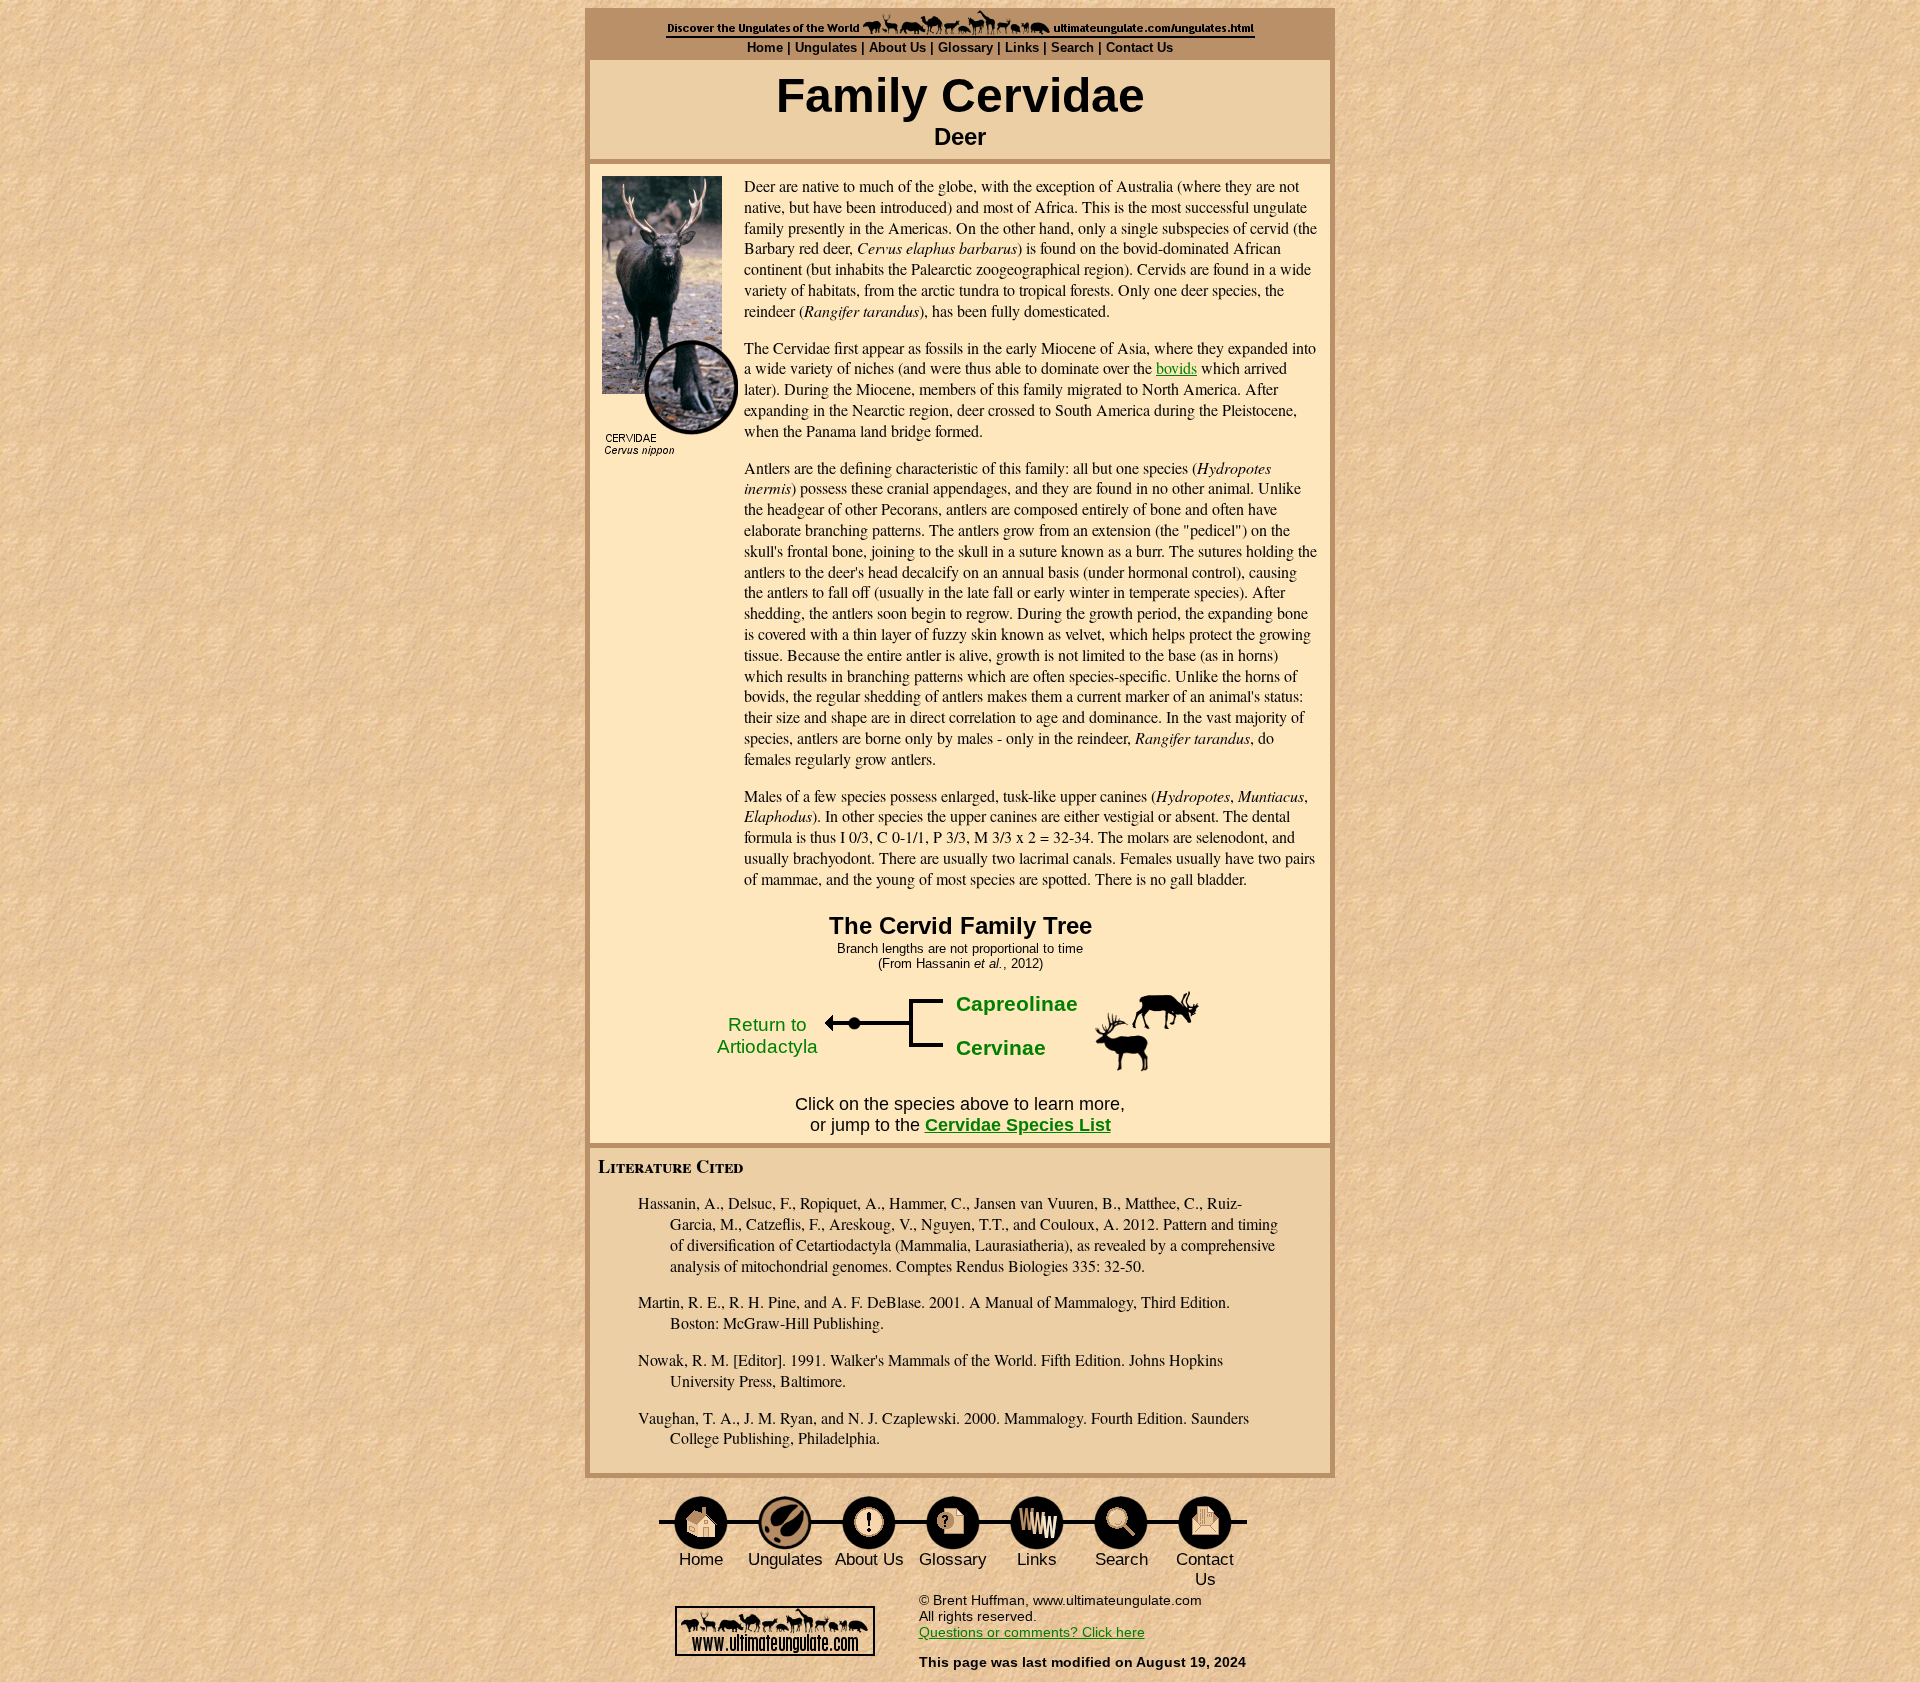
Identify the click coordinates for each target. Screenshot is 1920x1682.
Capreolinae (1017, 1003)
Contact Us (1139, 47)
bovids (1176, 367)
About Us (897, 47)
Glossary (965, 47)
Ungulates (826, 47)
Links (1022, 47)
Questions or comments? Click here (1032, 1632)
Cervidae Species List (1018, 1125)
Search (1072, 47)
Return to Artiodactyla (767, 1035)
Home (765, 47)
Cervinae (1001, 1047)
